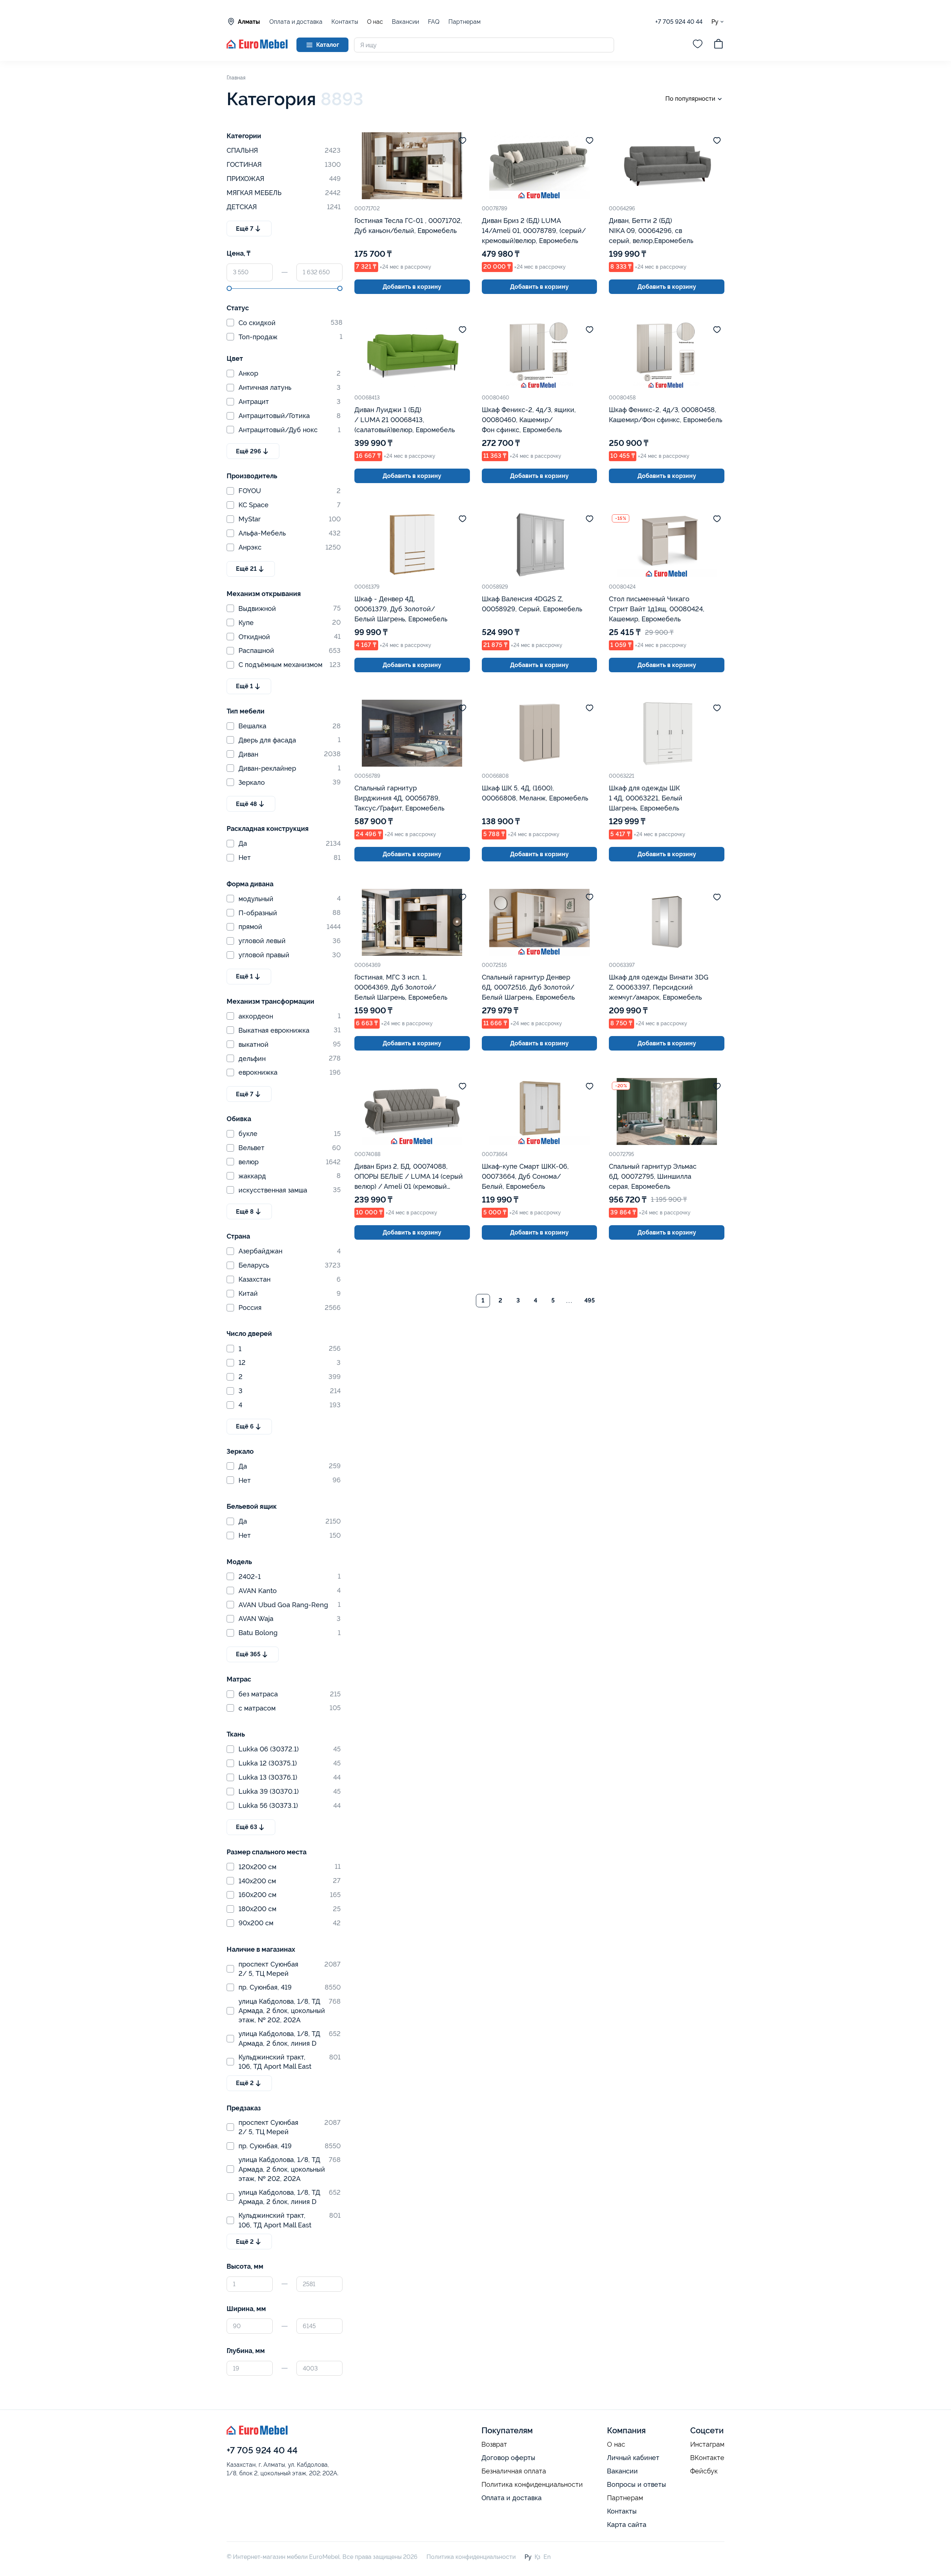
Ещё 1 (244, 686)
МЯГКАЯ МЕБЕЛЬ (284, 193)
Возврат (494, 2444)
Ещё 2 (245, 2083)
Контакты (345, 22)
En (547, 2557)
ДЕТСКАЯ (284, 207)
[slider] (229, 288)
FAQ (434, 22)
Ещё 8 (245, 1212)
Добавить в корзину (412, 287)
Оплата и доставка (296, 22)
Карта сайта (627, 2525)
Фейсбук (704, 2471)
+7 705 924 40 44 (679, 22)
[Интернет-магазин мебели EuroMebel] (257, 47)
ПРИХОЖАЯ (284, 179)
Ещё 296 (249, 451)
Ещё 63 (246, 1827)
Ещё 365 (248, 1654)
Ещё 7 (245, 229)
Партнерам (465, 22)
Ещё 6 (245, 1426)
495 (590, 1300)
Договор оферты (508, 2458)
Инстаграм (707, 2444)
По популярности (690, 99)
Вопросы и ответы (637, 2484)
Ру (715, 22)
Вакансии (405, 22)
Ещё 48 (246, 804)
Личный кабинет (633, 2458)
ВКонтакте (707, 2458)
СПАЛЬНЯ (284, 150)
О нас (375, 22)
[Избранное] (698, 45)
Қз (538, 2557)
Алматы (249, 22)
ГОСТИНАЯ (284, 164)
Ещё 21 (246, 569)
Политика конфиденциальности (532, 2485)
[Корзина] (718, 45)
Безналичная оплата (514, 2471)
